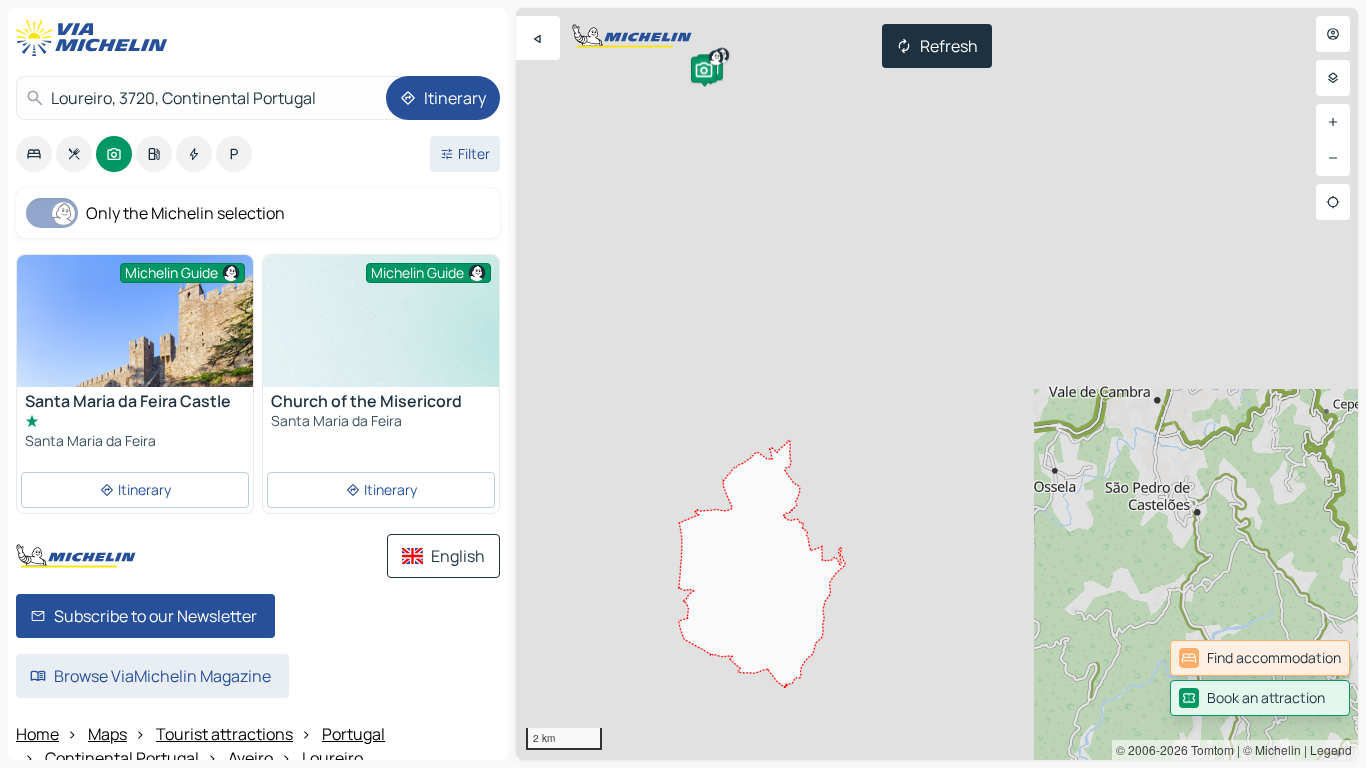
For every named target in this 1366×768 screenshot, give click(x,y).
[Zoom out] (1333, 158)
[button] (704, 70)
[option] (34, 154)
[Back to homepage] (96, 38)
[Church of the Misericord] (381, 343)
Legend (1331, 749)
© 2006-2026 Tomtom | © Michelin (1208, 749)
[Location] (1333, 202)
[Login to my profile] (1333, 34)
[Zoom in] (1333, 122)
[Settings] (1333, 78)
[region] (937, 384)
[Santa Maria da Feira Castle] (135, 354)
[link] (1260, 658)
